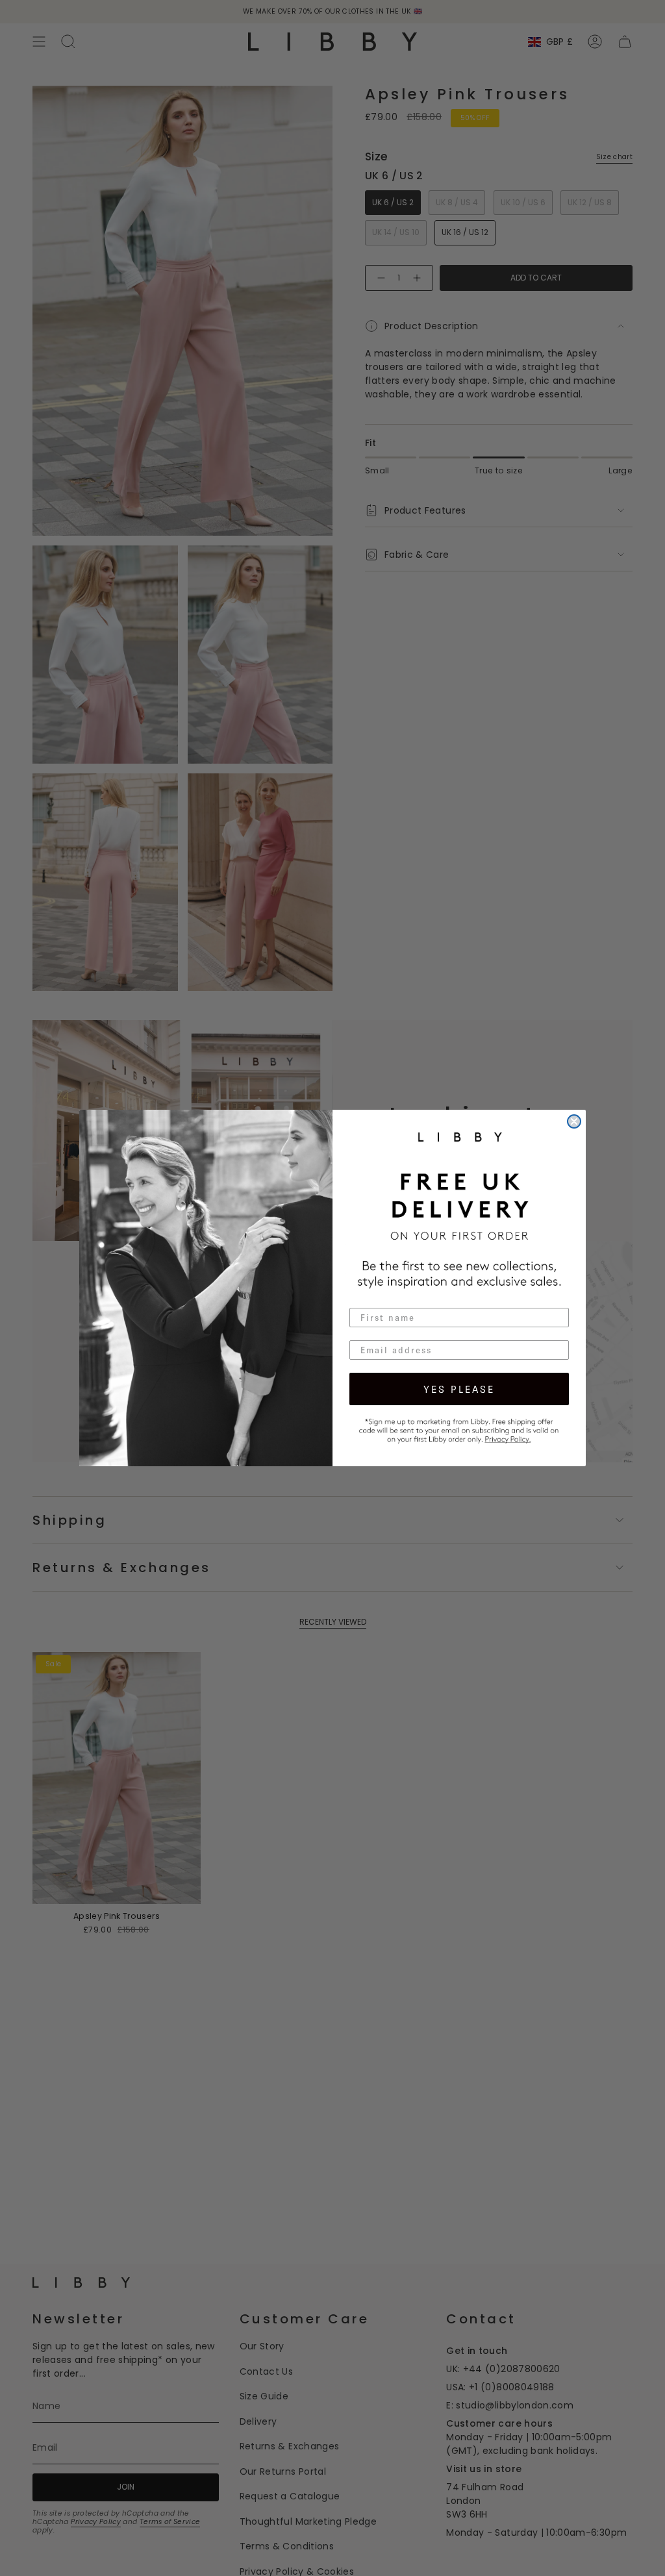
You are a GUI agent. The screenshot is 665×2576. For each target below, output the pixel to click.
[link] (459, 1429)
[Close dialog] (574, 1121)
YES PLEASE (459, 1389)
